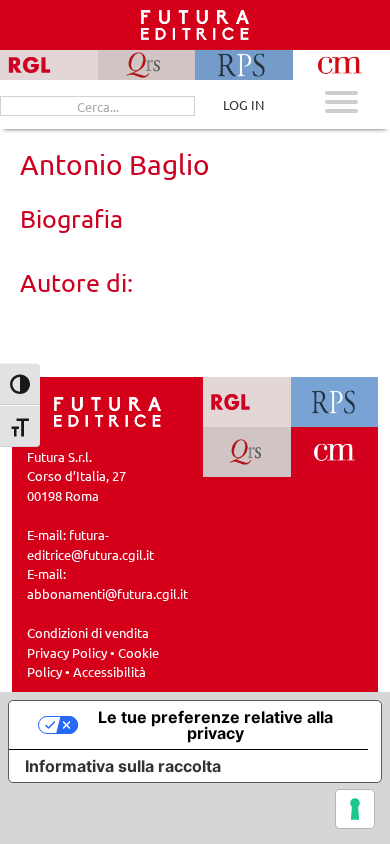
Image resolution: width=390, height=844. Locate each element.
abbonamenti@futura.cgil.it (107, 593)
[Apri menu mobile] (341, 104)
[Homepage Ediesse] (108, 409)
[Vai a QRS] (247, 452)
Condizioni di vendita (88, 632)
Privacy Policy (67, 652)
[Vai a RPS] (335, 402)
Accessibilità (109, 671)
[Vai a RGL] (247, 402)
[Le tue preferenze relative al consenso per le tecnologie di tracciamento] (355, 809)
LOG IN (243, 104)
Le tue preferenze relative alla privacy (215, 725)
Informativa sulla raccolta (123, 766)
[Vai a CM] (335, 452)
